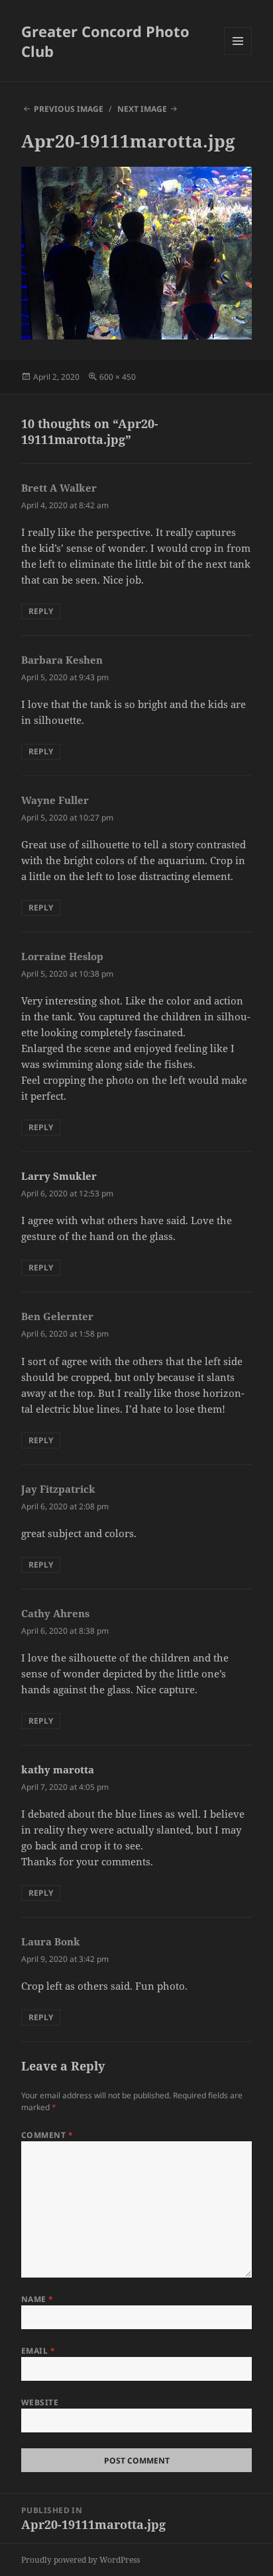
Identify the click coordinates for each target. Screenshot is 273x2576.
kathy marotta (58, 1769)
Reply (41, 611)
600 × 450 (118, 377)
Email (38, 2351)
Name (37, 2299)
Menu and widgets (238, 55)
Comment (47, 2135)
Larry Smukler (59, 1176)
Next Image (142, 109)
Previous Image (69, 109)
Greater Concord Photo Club (105, 41)
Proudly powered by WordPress (81, 2560)
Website (40, 2402)
